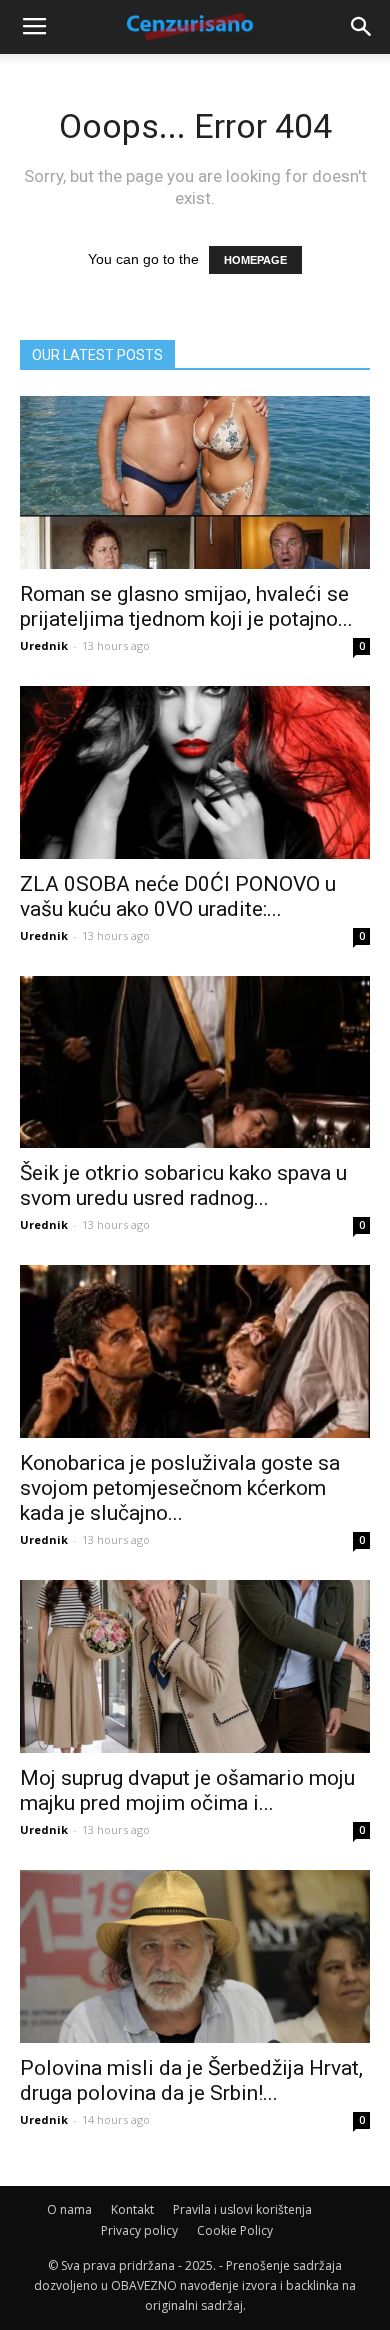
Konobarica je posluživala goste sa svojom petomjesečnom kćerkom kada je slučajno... (180, 1488)
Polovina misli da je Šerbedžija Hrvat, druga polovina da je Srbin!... (191, 2080)
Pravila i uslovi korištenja (242, 2209)
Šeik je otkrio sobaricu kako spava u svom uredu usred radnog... (183, 1185)
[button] (362, 27)
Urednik (44, 645)
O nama (69, 2209)
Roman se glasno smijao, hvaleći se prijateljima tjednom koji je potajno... (186, 606)
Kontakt (132, 2209)
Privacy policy (139, 2230)
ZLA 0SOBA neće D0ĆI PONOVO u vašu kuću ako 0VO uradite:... (178, 896)
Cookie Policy (235, 2230)
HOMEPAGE (255, 260)
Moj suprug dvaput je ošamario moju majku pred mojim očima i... (187, 1790)
